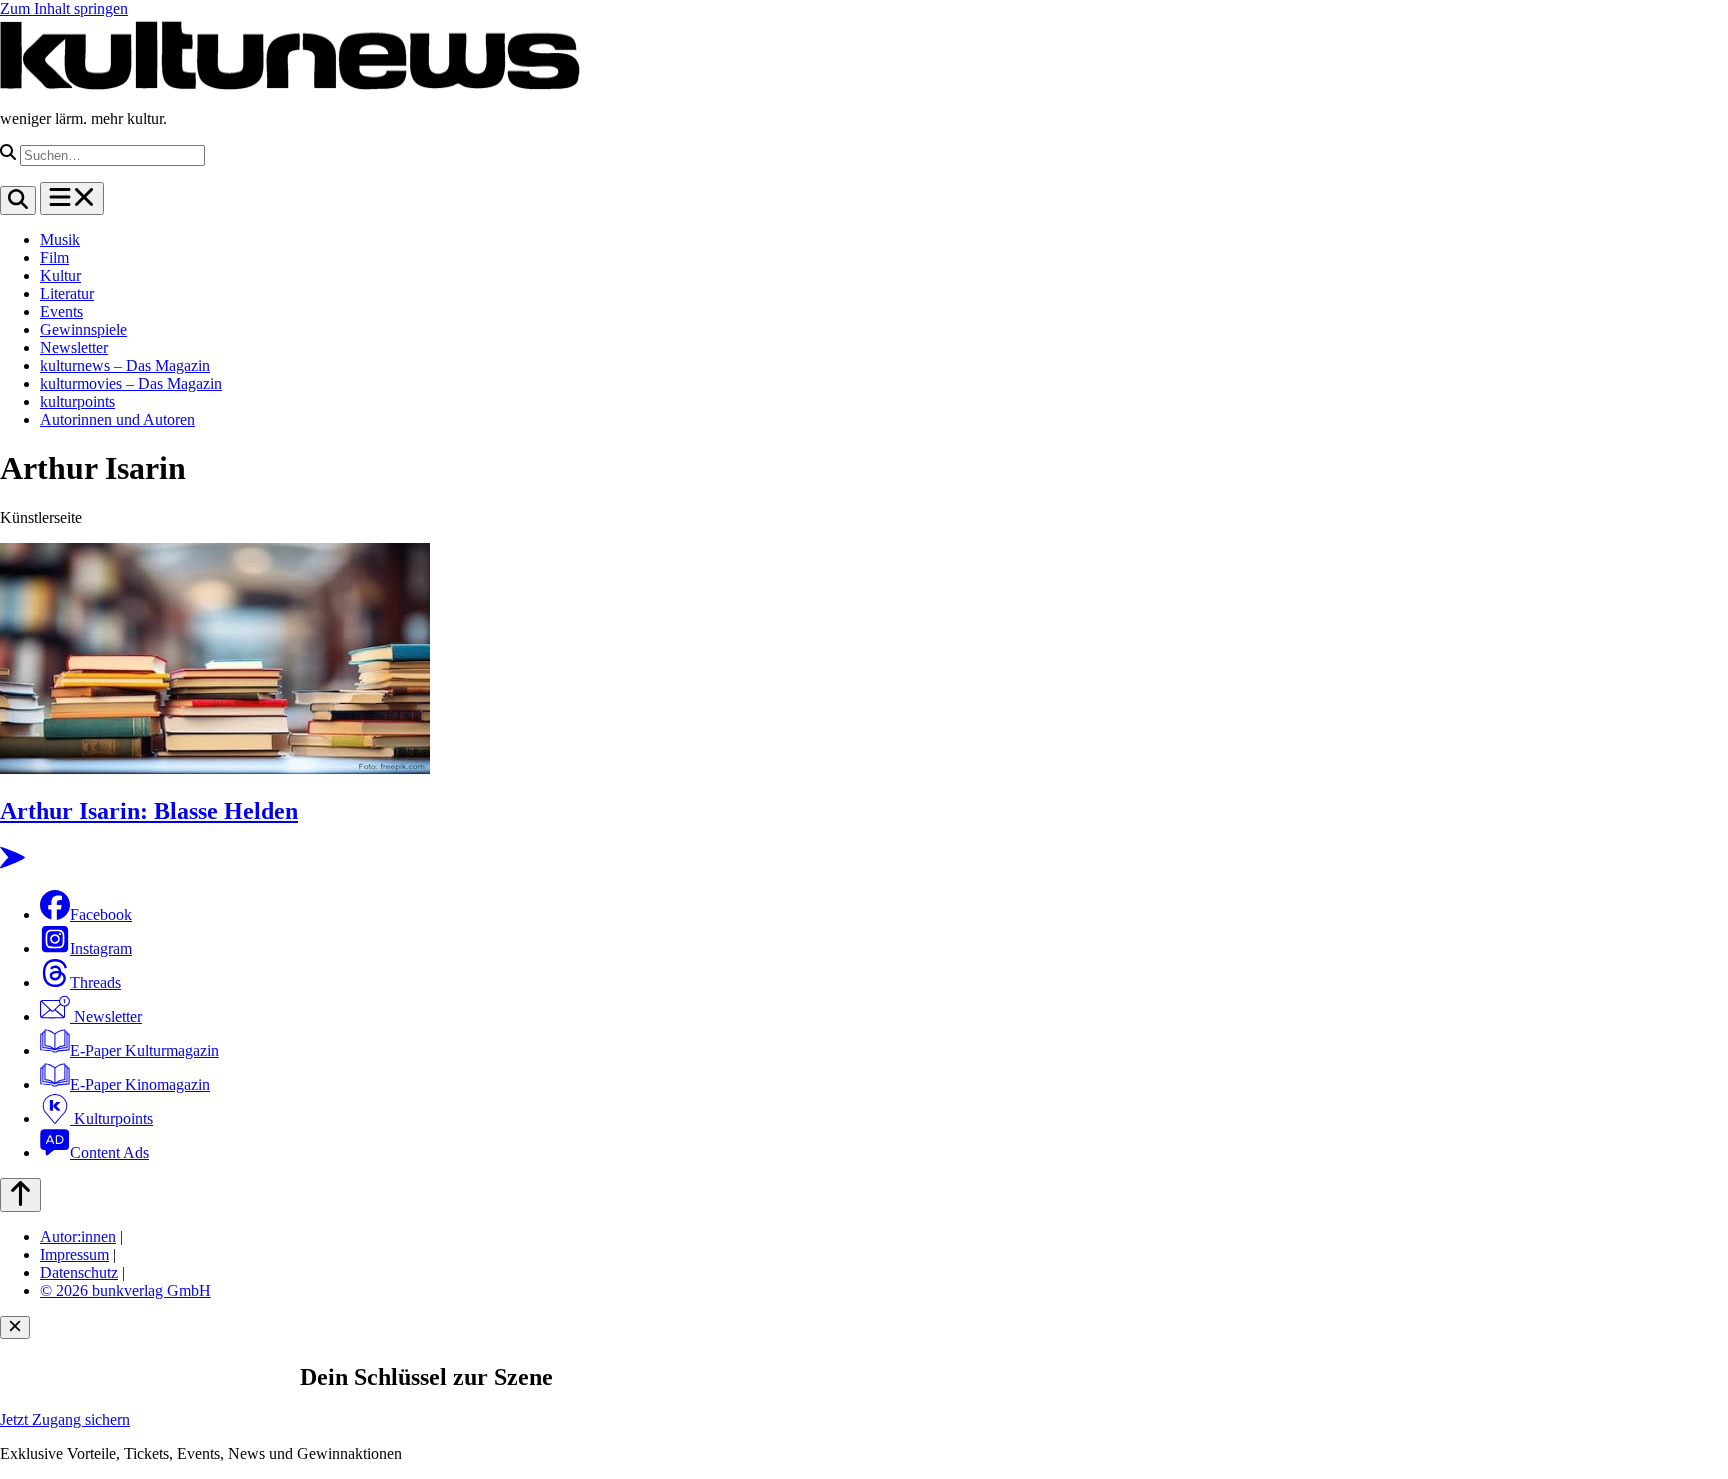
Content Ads (109, 1152)
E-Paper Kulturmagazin (144, 1050)
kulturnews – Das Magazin (125, 365)
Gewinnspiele (83, 329)
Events (61, 311)
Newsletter (74, 347)
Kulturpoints (111, 1118)
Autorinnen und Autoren (117, 419)
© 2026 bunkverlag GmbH (125, 1290)
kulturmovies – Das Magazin (131, 383)
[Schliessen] (15, 1327)
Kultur (60, 275)
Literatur (67, 293)
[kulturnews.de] (290, 84)
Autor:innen (78, 1236)
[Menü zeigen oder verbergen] (72, 198)
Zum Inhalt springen (64, 8)
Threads (95, 982)
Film (54, 257)
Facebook (101, 914)
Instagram (101, 948)
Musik (60, 239)
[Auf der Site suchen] (18, 200)
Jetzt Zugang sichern (65, 1419)
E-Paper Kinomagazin (140, 1084)
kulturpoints (77, 401)
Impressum (74, 1254)
